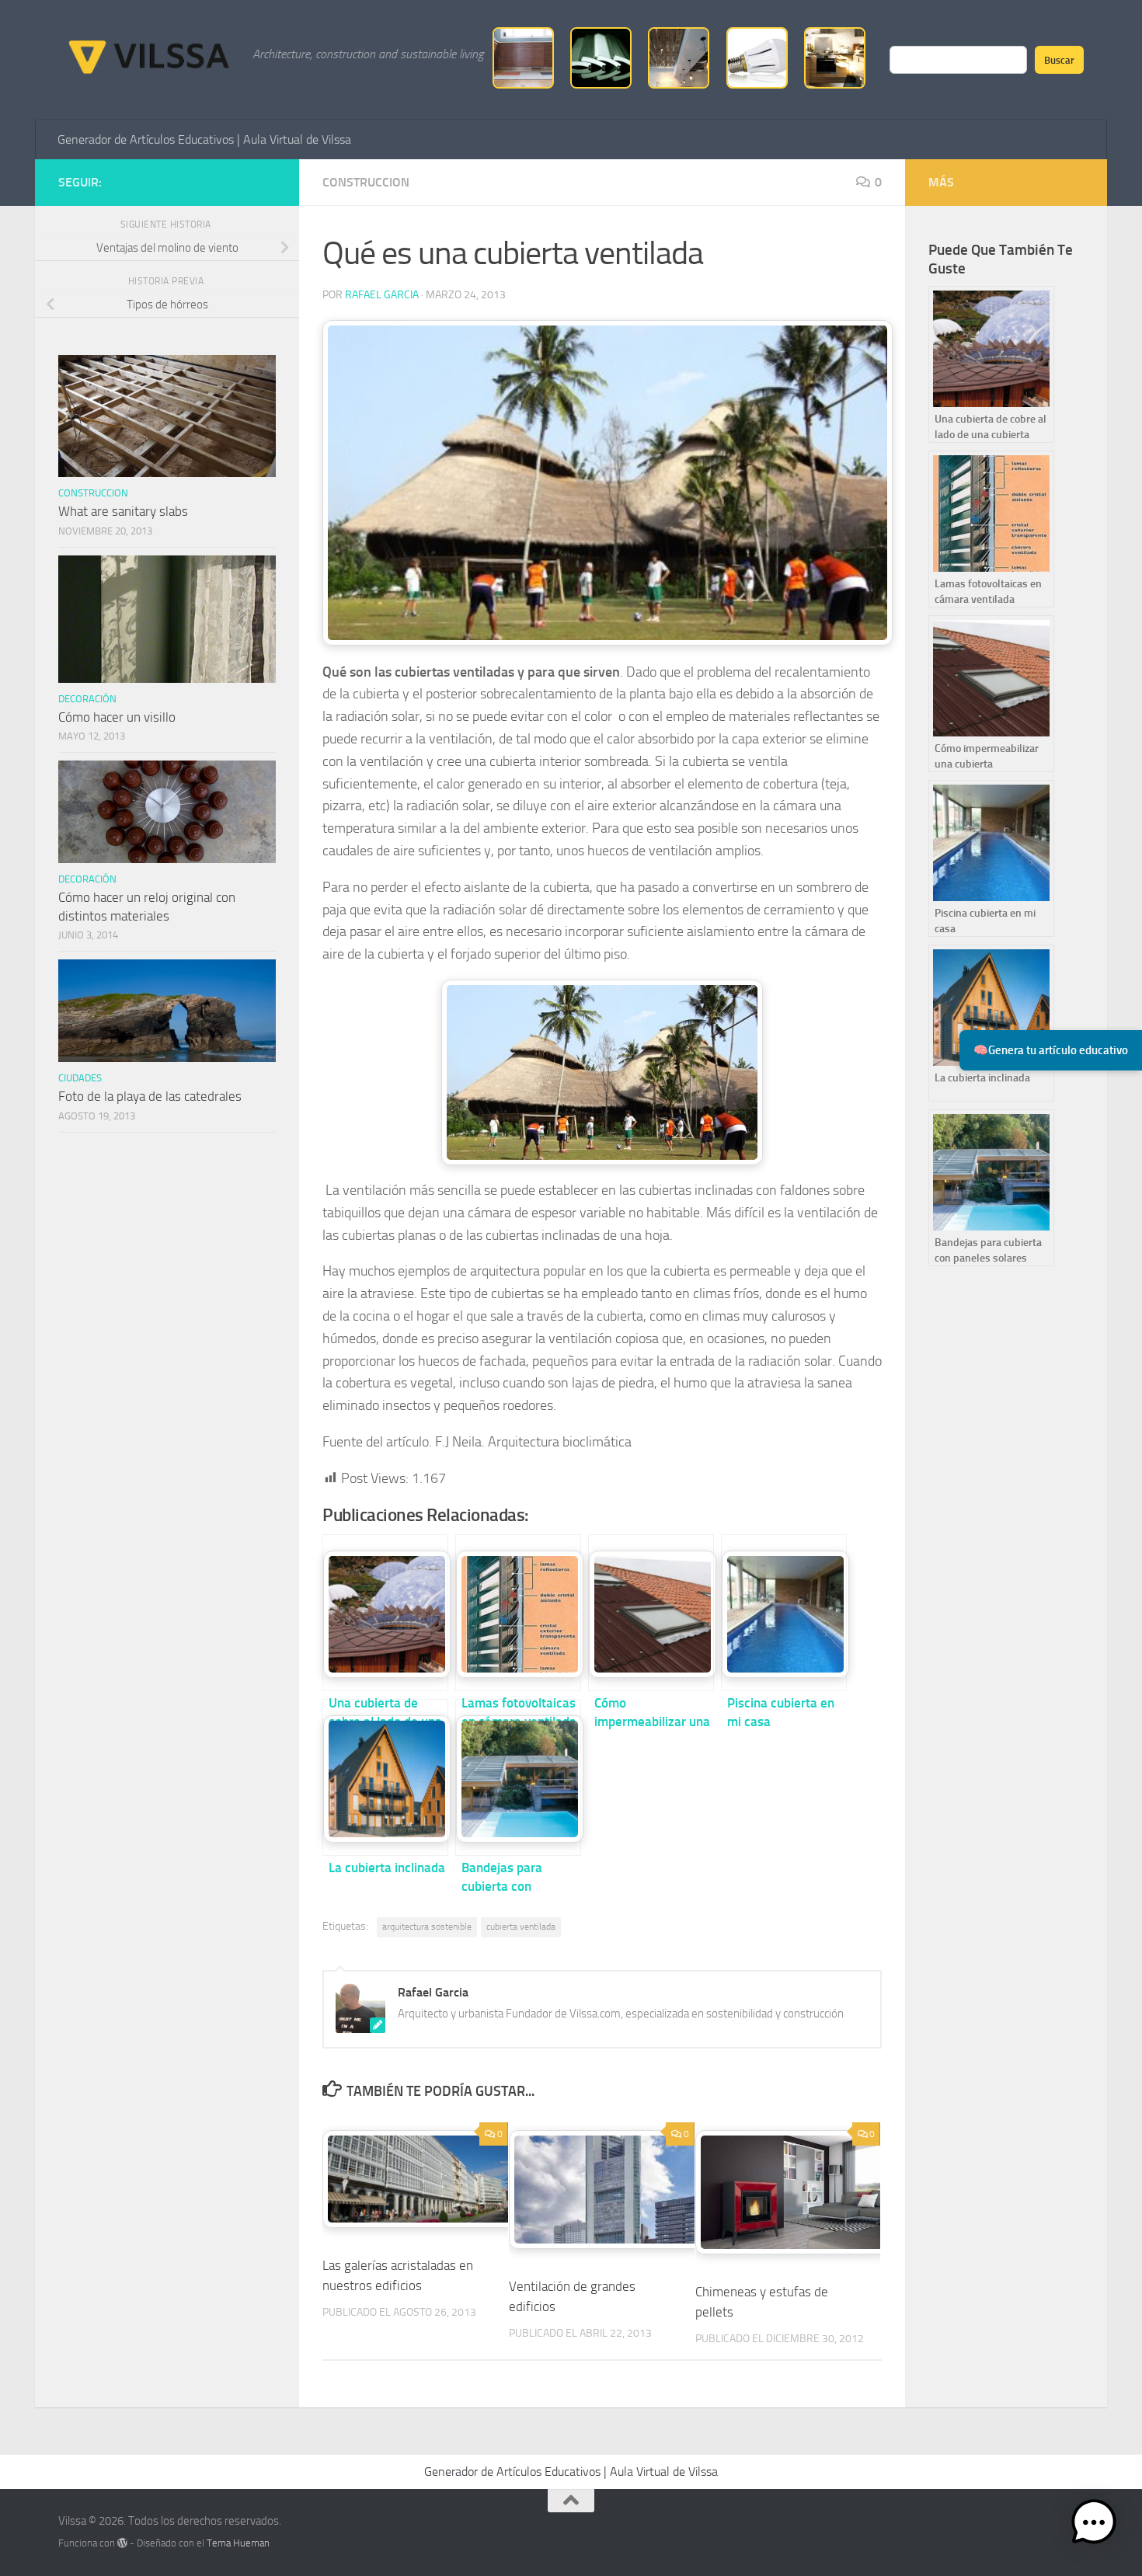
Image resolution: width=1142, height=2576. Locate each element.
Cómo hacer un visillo (117, 717)
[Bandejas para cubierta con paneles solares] (518, 1777)
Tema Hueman (238, 2543)
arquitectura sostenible (427, 1927)
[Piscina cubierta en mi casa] (784, 1613)
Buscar (1059, 60)
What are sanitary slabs (123, 511)
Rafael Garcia (382, 295)
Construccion (366, 182)
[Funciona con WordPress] (122, 2543)
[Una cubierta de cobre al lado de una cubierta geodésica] (385, 1613)
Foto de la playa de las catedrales (150, 1096)
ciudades (80, 1078)
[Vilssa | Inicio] (148, 54)
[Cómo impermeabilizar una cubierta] (651, 1613)
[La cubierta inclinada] (385, 1777)
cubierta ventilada (521, 1927)
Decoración (87, 699)
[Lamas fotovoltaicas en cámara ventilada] (518, 1613)
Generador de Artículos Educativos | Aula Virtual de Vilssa (204, 139)
